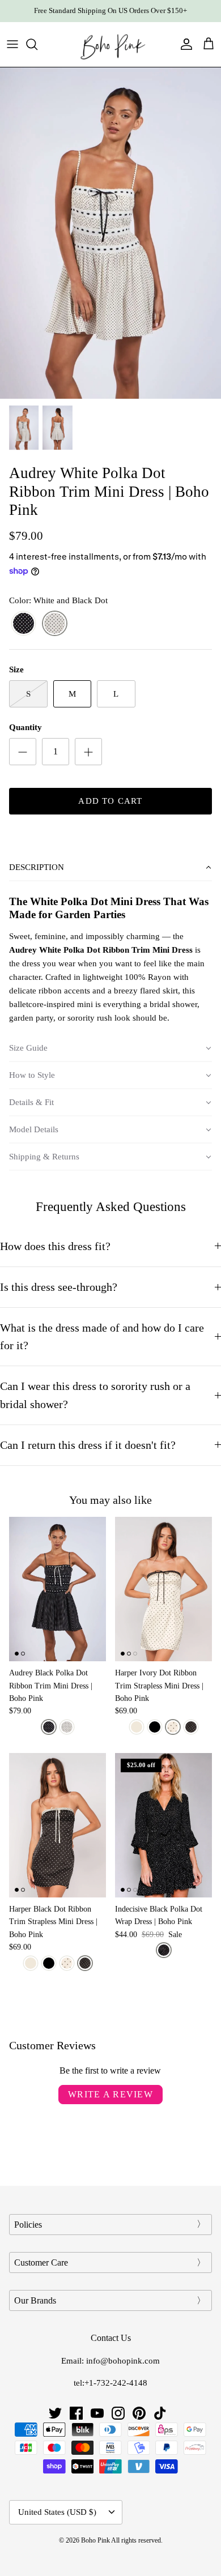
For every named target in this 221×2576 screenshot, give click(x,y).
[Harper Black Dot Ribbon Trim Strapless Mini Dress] (58, 1825)
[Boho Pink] (110, 44)
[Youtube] (97, 2413)
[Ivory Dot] (173, 1727)
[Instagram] (118, 2413)
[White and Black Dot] (55, 624)
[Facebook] (76, 2413)
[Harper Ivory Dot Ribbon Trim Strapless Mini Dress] (163, 1589)
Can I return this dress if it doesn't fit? (88, 1445)
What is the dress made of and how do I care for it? (102, 1337)
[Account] (184, 44)
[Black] (155, 1727)
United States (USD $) (57, 2512)
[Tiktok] (160, 2413)
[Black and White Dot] (24, 624)
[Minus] (23, 752)
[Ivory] (137, 1727)
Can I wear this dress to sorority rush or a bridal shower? (95, 1395)
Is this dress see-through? (59, 1287)
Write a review (110, 2094)
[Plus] (88, 752)
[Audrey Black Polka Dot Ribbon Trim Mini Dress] (58, 1589)
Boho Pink (95, 2540)
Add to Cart (110, 801)
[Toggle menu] (12, 44)
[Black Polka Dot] (164, 1950)
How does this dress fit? (55, 1246)
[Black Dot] (191, 1727)
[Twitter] (55, 2413)
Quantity (25, 727)
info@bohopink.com (123, 2361)
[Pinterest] (139, 2413)
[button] (110, 868)
